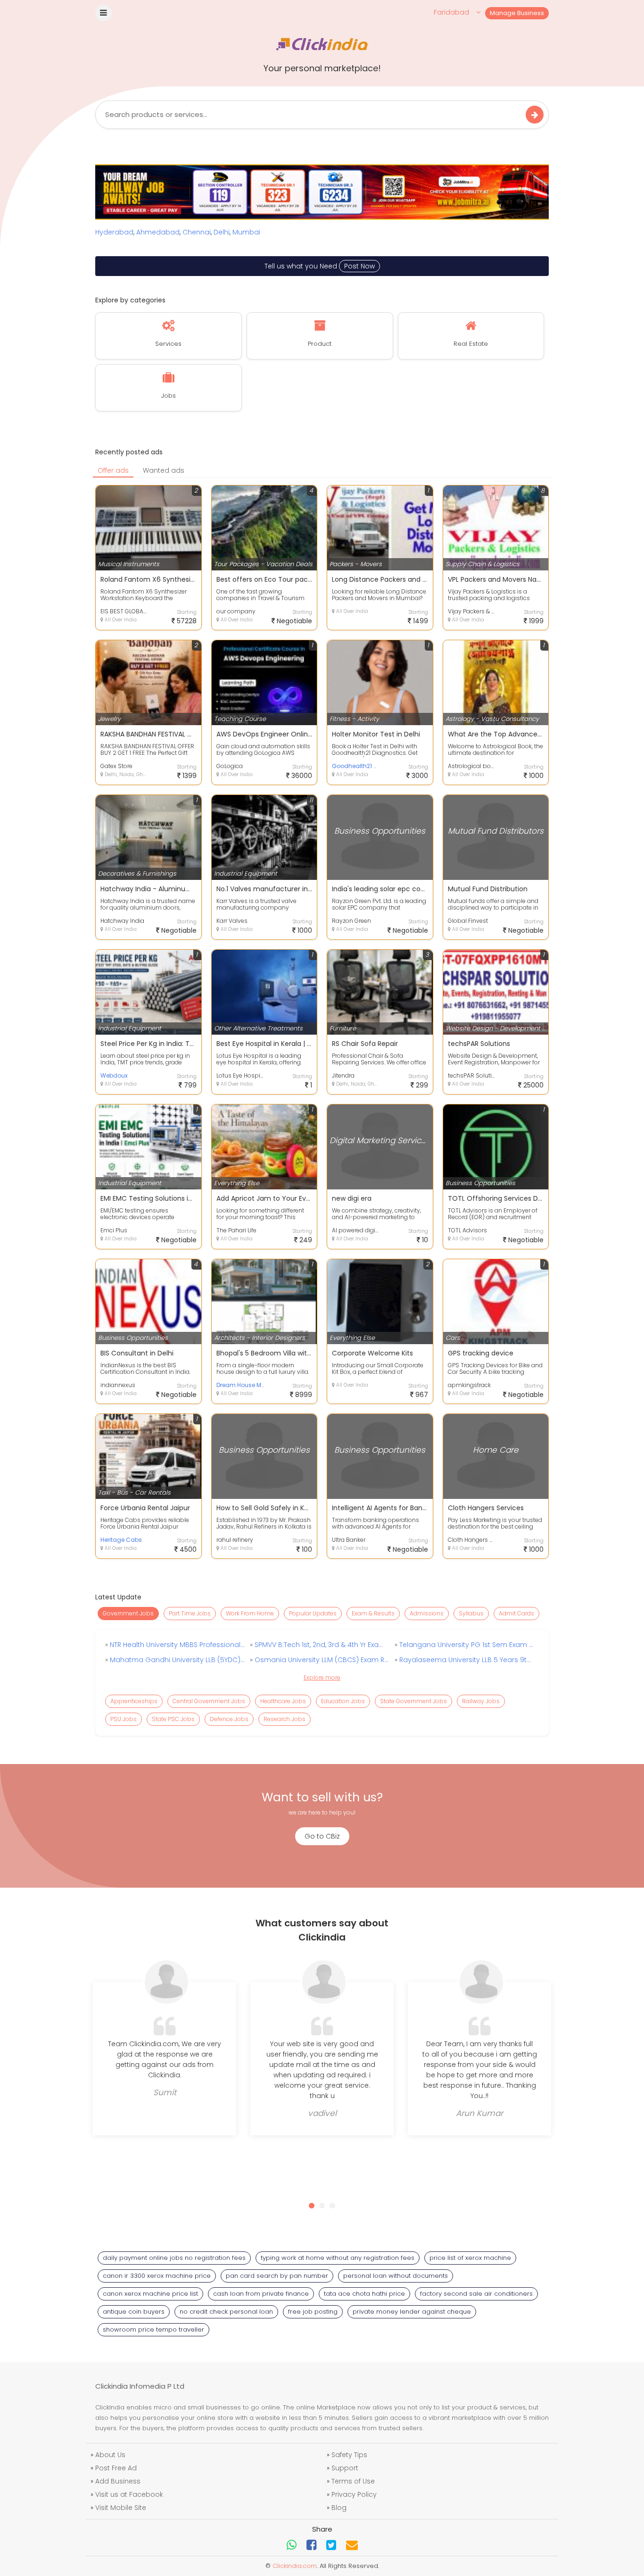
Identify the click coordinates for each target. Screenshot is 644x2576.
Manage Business (517, 13)
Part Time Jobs (190, 1613)
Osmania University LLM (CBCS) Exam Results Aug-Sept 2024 (321, 1660)
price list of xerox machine (470, 2258)
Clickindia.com (295, 2566)
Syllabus (471, 1613)
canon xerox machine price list (150, 2294)
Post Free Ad (116, 2468)
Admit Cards (516, 1613)
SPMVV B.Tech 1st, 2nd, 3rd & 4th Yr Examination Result (321, 1645)
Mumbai (246, 232)
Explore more (322, 1677)
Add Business (118, 2481)
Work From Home (250, 1613)
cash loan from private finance (261, 2294)
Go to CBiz (322, 1836)
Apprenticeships (134, 1701)
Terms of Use (353, 2481)
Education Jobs (343, 1701)
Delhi (222, 232)
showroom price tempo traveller (153, 2329)
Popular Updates (313, 1613)
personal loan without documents (396, 2276)
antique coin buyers (134, 2312)
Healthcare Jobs (283, 1701)
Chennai (197, 232)
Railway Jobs (481, 1701)
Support (345, 2468)
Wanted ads (164, 470)
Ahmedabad (158, 232)
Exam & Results (373, 1613)
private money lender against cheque (412, 2312)
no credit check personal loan (226, 2312)
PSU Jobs (124, 1719)
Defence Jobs (229, 1719)
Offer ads (113, 470)
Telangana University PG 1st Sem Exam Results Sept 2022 (466, 1645)
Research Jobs (285, 1719)
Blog (339, 2508)
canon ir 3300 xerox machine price (157, 2276)
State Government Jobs (413, 1701)
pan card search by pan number (277, 2276)
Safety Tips (349, 2455)
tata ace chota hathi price (364, 2294)
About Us (110, 2455)
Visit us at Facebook (129, 2494)
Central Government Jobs (209, 1701)
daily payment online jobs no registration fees (174, 2258)
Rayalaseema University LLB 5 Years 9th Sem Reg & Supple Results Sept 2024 (466, 1660)
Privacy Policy (354, 2494)
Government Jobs (128, 1613)
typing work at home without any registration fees (338, 2258)
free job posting (313, 2312)
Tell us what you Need (320, 266)
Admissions (427, 1613)
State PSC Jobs (173, 1719)
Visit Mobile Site (121, 2508)
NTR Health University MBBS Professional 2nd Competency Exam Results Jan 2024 (176, 1645)
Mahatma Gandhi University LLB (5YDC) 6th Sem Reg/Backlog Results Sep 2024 (176, 1660)
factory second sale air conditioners (476, 2294)
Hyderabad (114, 232)
